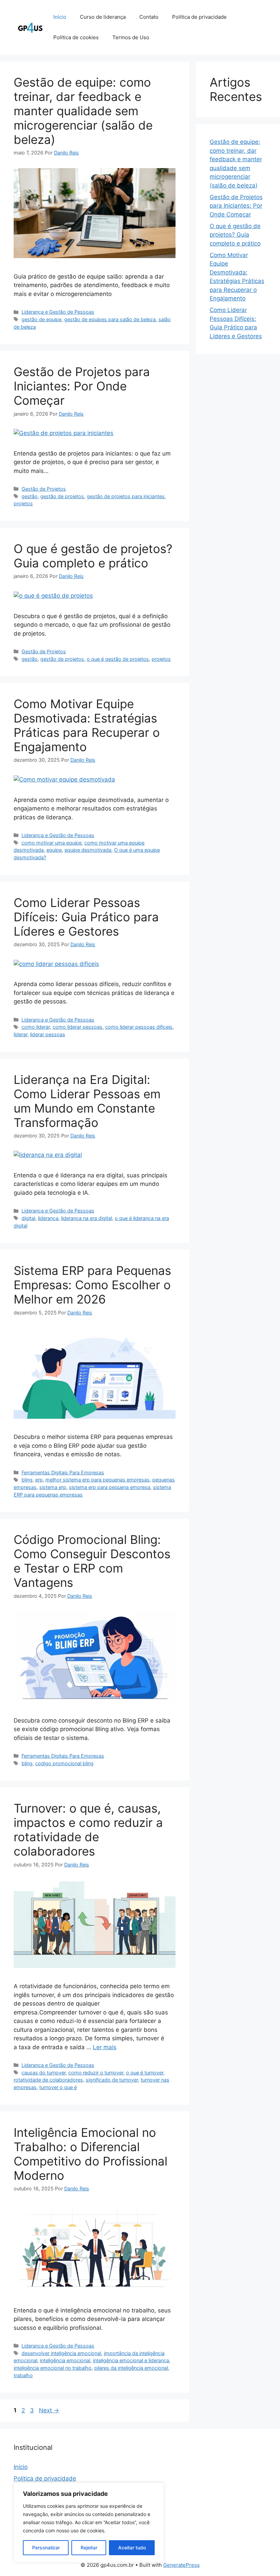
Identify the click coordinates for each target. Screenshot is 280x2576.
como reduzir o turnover (96, 2073)
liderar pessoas (48, 1034)
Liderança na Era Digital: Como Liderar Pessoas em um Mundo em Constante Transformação (87, 1101)
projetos (23, 503)
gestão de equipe (41, 319)
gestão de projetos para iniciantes (126, 496)
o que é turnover (145, 2073)
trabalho (23, 2375)
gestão (30, 496)
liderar (20, 1034)
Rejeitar (89, 2548)
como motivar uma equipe (52, 843)
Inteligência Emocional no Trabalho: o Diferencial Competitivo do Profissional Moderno (90, 2154)
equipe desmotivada (88, 850)
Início (60, 17)
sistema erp (53, 1487)
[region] (89, 2522)
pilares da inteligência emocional (131, 2368)
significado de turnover (112, 2080)
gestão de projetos (62, 496)
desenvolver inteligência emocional (61, 2353)
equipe (54, 850)
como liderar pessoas (78, 1027)
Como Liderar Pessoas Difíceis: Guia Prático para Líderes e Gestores (86, 917)
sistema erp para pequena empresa (110, 1487)
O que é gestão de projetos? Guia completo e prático (93, 556)
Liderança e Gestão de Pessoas (58, 312)
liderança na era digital (87, 1218)
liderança (48, 1218)
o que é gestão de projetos (118, 659)
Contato (149, 17)
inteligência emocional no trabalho (53, 2368)
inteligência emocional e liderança (131, 2360)
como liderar (36, 1027)
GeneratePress (181, 2565)
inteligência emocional (65, 2360)
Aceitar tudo (132, 2548)
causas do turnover (44, 2073)
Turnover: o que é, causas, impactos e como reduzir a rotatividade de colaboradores (88, 1830)
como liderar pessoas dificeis (139, 1027)
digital (28, 1218)
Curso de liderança (103, 17)
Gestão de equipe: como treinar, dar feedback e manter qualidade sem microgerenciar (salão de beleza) (83, 111)
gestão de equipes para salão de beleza (110, 319)
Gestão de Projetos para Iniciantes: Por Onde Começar (82, 386)
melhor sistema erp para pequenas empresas (97, 1480)
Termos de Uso (131, 37)
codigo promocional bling (64, 1763)
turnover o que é (58, 2087)
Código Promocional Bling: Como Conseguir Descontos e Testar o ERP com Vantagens (92, 1561)
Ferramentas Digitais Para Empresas (63, 1472)
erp (39, 1480)
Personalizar (46, 2548)
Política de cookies (76, 37)
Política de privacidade (199, 17)
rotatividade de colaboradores (48, 2080)
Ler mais (105, 2047)
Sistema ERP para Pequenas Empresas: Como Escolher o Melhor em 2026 (92, 1285)
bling (27, 1480)
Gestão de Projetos (44, 489)
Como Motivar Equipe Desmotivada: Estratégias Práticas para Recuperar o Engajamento (87, 725)
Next (49, 2410)
